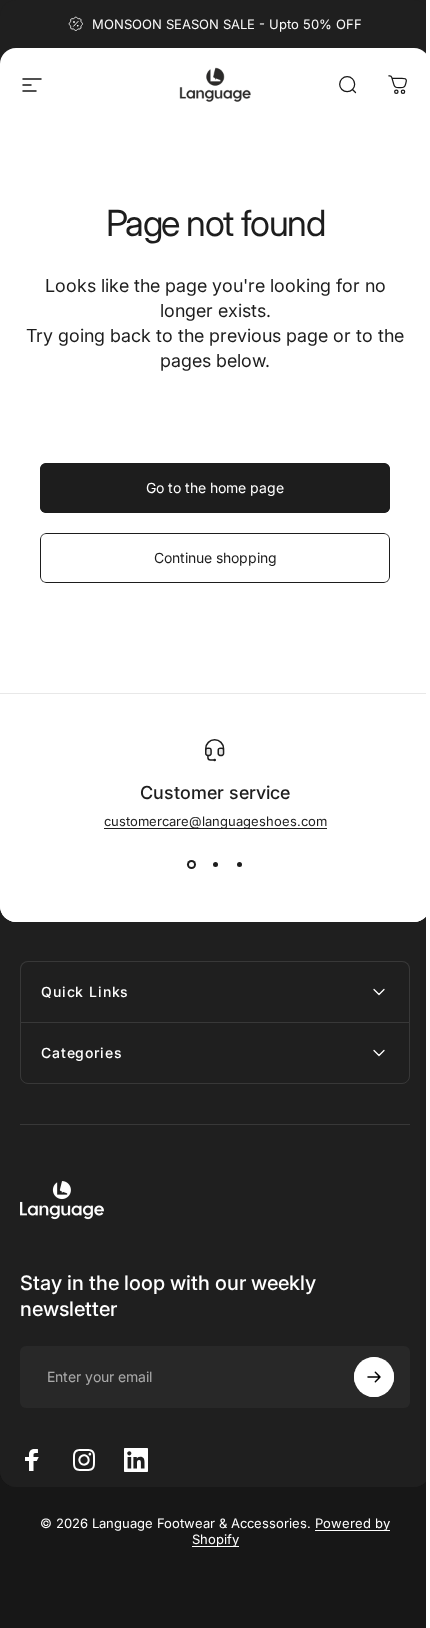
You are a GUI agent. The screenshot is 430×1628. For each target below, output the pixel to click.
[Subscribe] (359, 1377)
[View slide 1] (191, 865)
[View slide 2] (215, 865)
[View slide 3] (239, 865)
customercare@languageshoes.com (215, 821)
